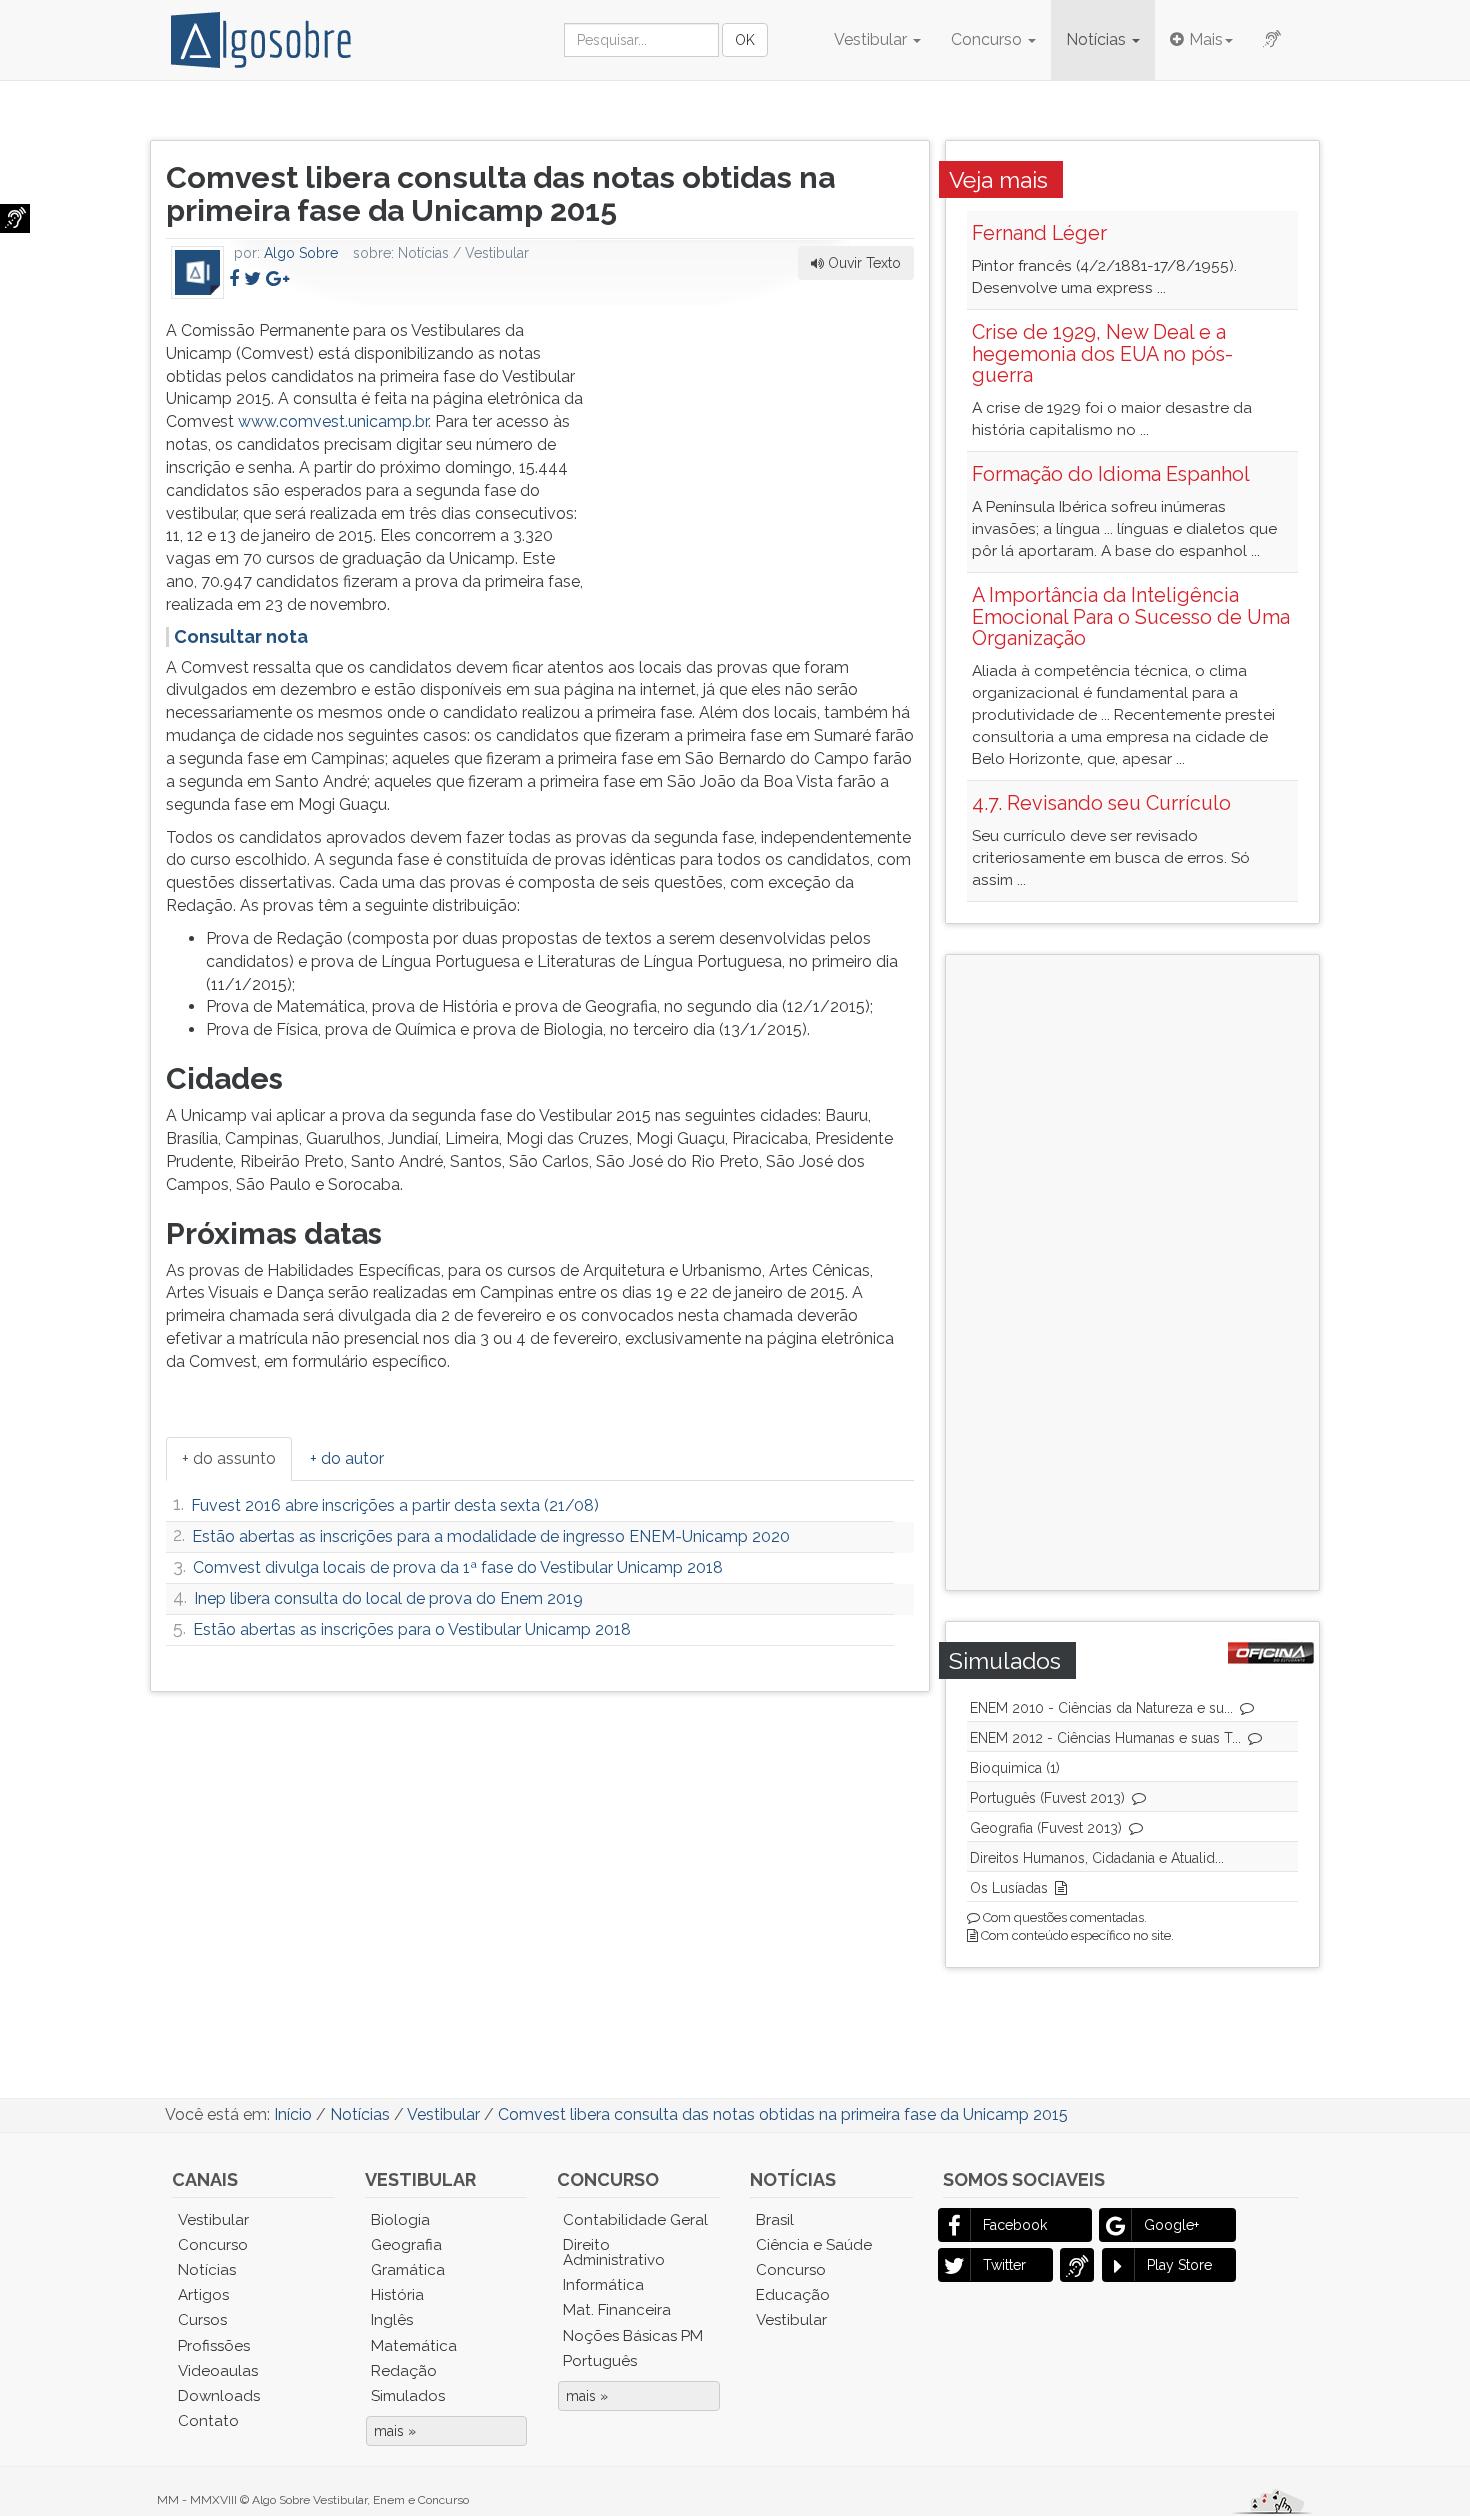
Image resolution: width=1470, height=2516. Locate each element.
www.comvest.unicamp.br (333, 421)
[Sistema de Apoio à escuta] (15, 218)
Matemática (414, 2346)
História (397, 2295)
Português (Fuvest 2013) (1047, 1798)
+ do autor (347, 1458)
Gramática (408, 2270)
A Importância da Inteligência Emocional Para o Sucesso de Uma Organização (1131, 617)
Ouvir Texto (862, 263)
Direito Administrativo (614, 2252)
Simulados (408, 2396)
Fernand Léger (1039, 233)
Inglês (392, 2320)
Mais (1206, 39)
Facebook (1015, 2225)
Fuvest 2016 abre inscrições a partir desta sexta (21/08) (395, 1505)
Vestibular (872, 39)
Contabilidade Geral (635, 2220)
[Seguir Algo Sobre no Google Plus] (277, 278)
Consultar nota (241, 636)
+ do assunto (229, 1458)
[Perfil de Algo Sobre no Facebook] (234, 278)
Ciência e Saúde (814, 2245)
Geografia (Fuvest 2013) (1046, 1828)
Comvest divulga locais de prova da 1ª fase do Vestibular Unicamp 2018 (458, 1567)
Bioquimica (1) (1015, 1768)
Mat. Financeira (617, 2310)
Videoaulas (218, 2371)
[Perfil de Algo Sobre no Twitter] (252, 278)
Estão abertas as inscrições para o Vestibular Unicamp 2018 (412, 1629)
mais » (395, 2431)
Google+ (1171, 2225)
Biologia (400, 2220)
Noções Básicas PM (633, 2336)
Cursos (202, 2320)
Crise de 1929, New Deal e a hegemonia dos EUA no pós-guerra (1102, 354)
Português (600, 2361)
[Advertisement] (764, 445)
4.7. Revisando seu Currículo (1101, 803)
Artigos (203, 2295)
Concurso (988, 39)
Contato (208, 2421)
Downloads (219, 2396)
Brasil (775, 2220)
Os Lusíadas (1009, 1888)
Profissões (214, 2346)
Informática (603, 2285)
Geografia (406, 2245)
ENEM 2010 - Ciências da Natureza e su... (1101, 1708)
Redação (404, 2371)
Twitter (1004, 2265)
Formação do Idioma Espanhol (1111, 474)
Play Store (1179, 2265)
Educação (793, 2295)
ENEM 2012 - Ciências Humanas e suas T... (1105, 1738)
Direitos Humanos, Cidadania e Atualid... (1097, 1858)
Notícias (1098, 39)
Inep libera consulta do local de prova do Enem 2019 (388, 1598)
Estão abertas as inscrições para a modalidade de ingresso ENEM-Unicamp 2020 (491, 1536)
